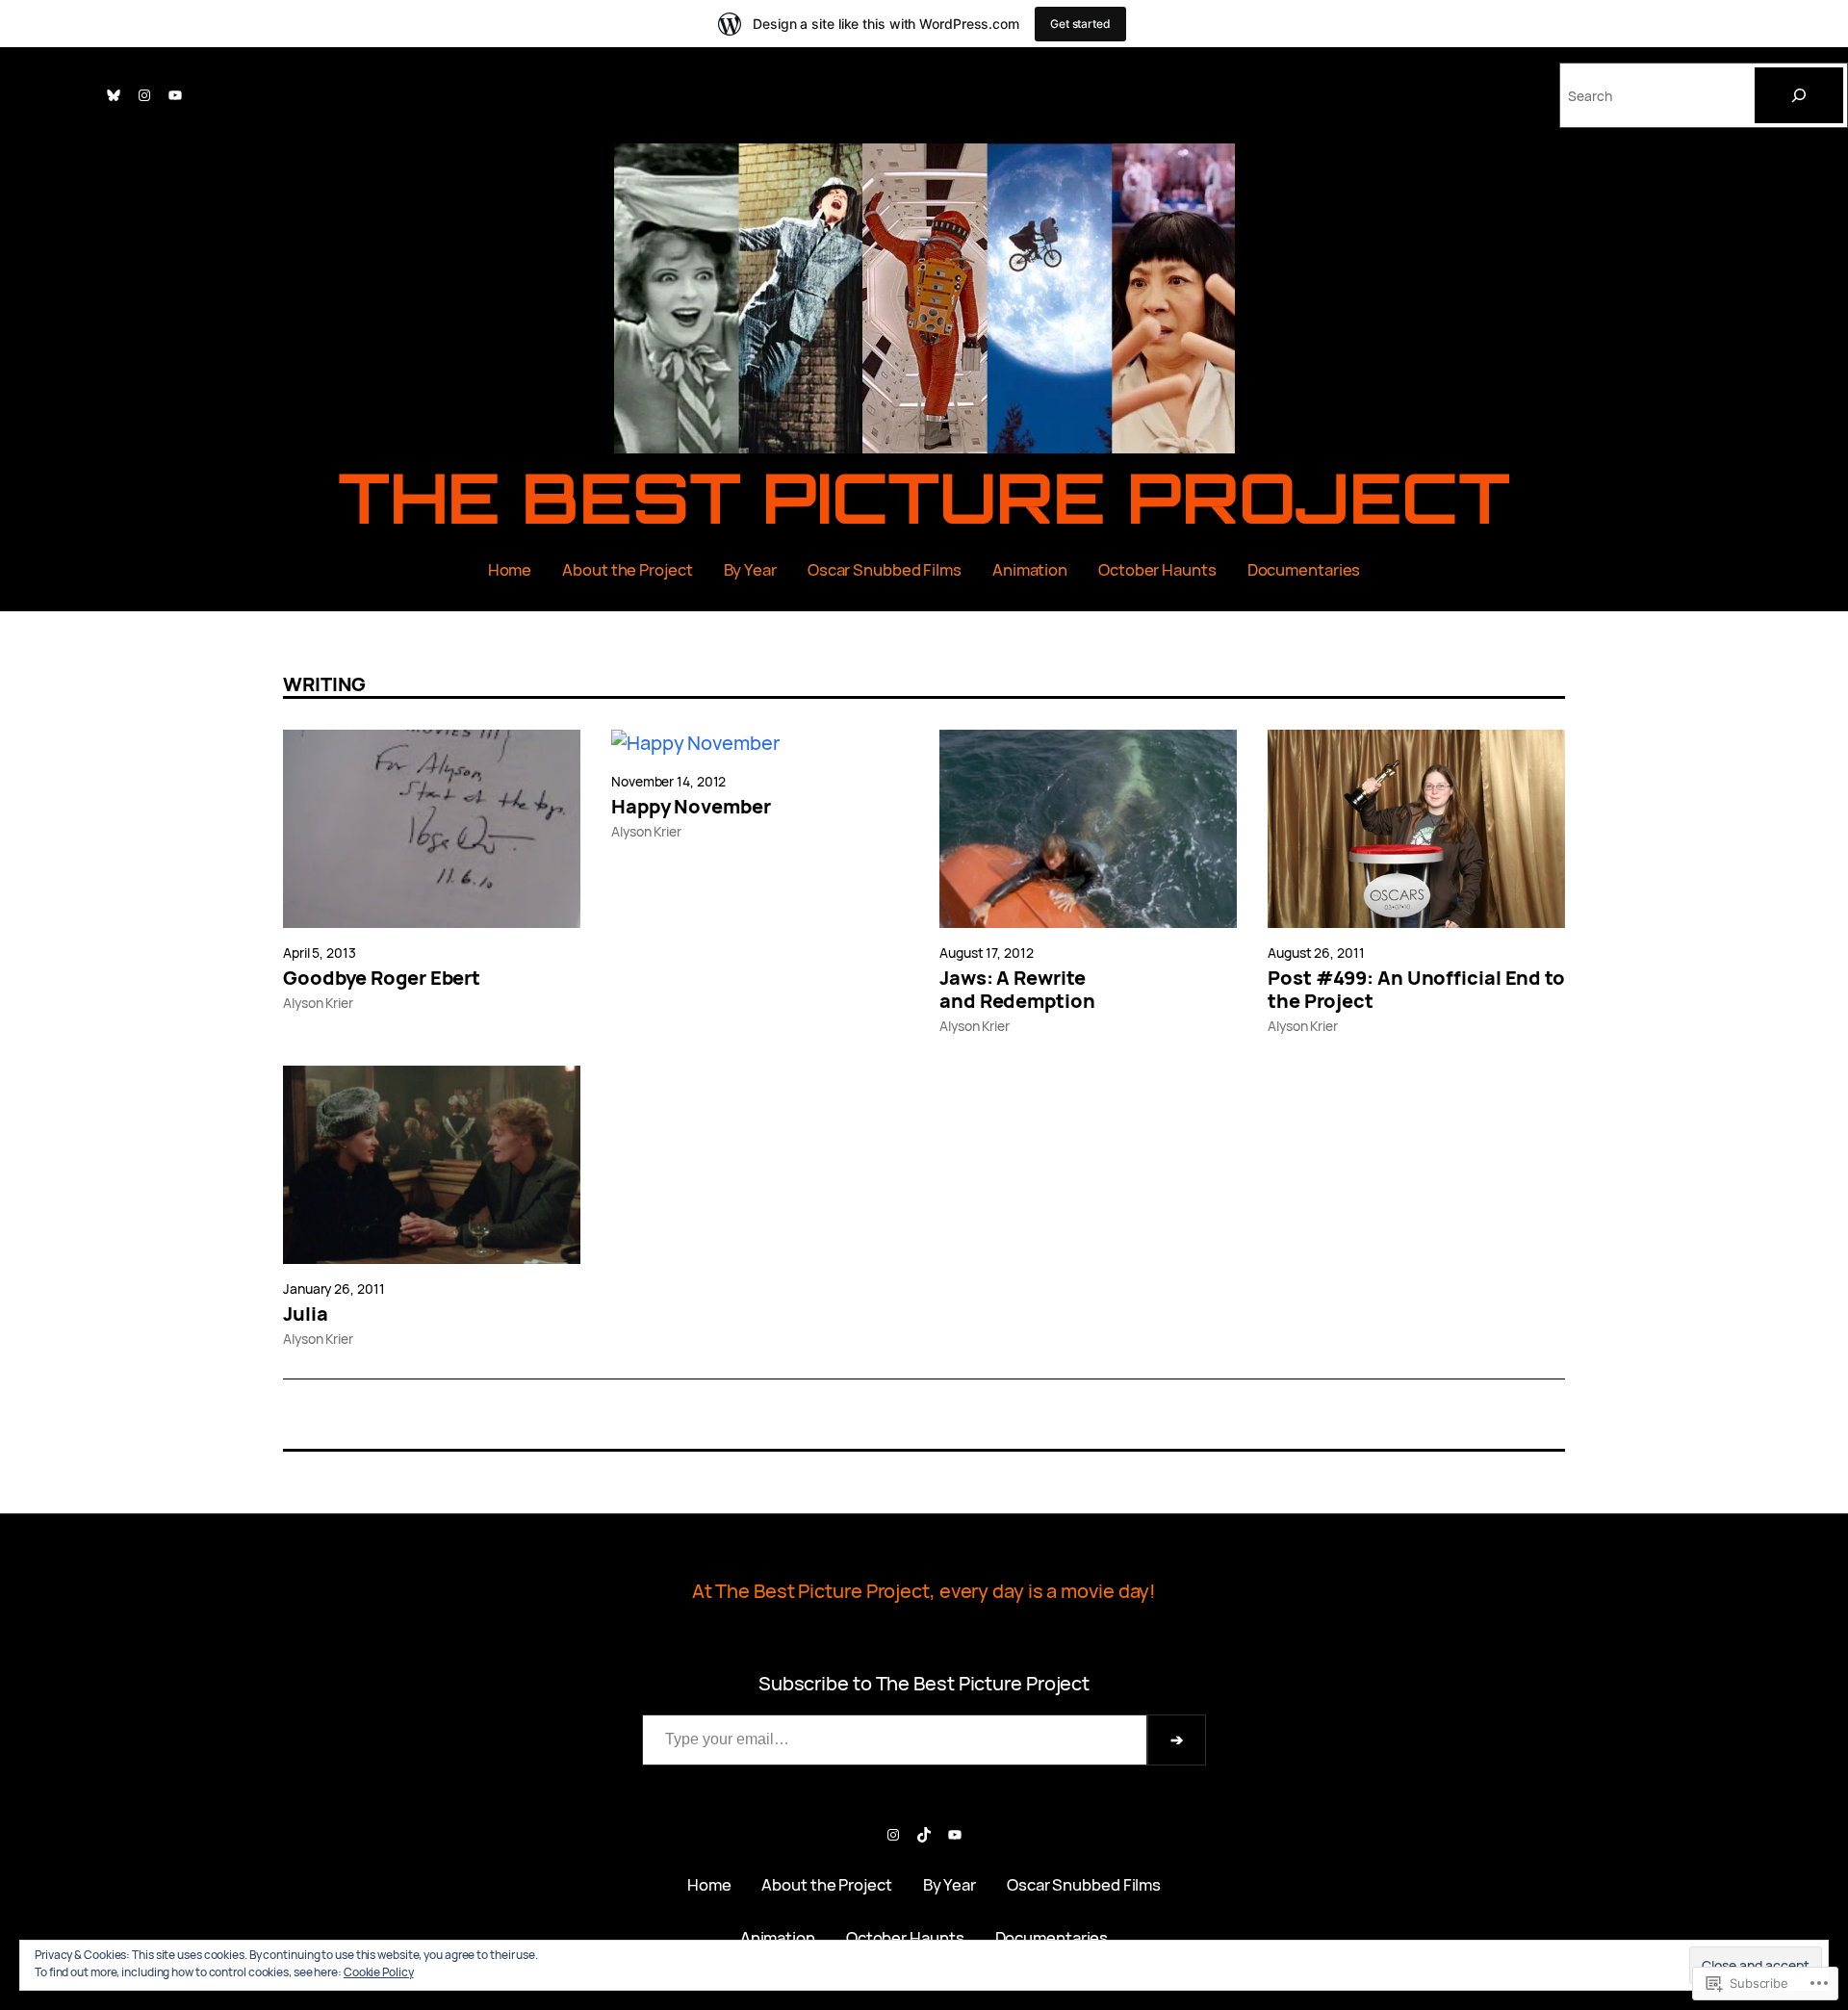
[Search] (1799, 95)
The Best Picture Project (924, 497)
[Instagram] (144, 95)
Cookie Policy (379, 1972)
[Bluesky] (114, 95)
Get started (1080, 24)
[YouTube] (175, 95)
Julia (306, 1314)
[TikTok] (924, 1835)
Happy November (691, 807)
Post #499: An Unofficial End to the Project (1416, 990)
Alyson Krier (318, 1003)
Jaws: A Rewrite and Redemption (1017, 990)
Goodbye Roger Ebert (382, 978)
